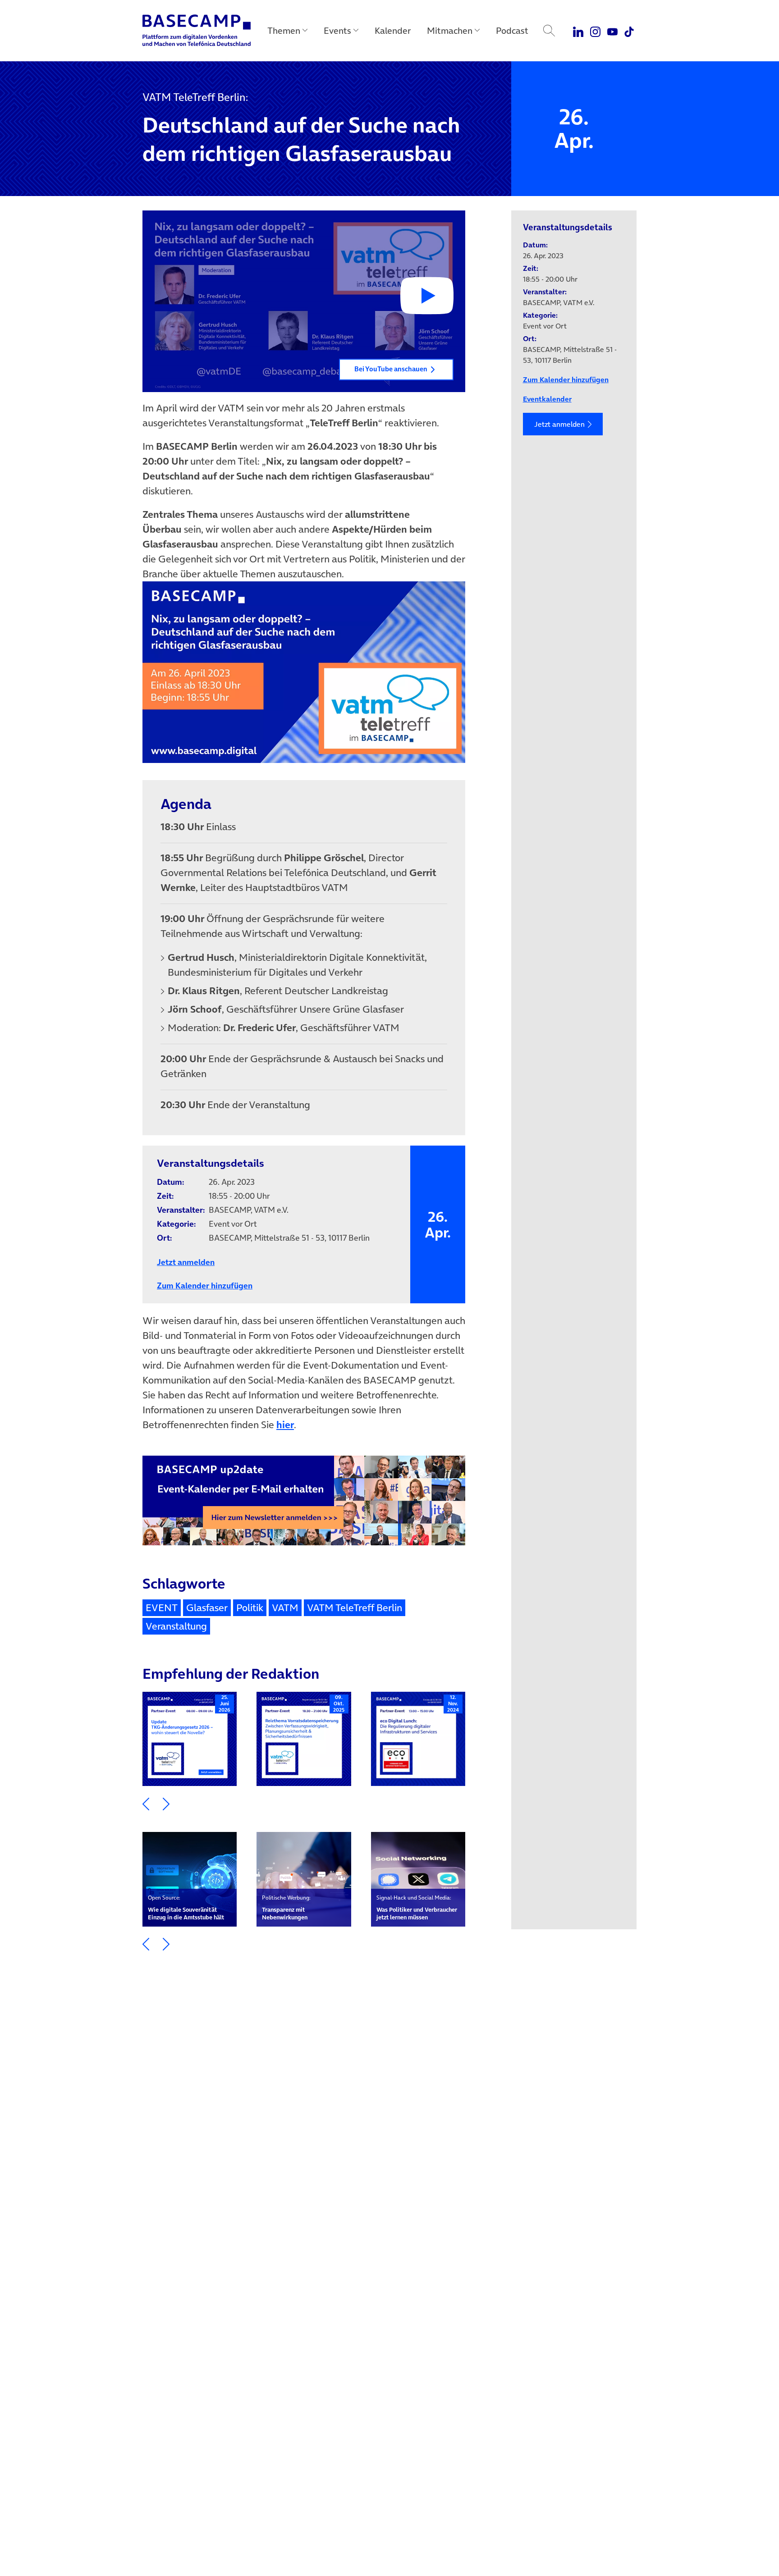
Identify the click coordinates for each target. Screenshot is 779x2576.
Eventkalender (547, 399)
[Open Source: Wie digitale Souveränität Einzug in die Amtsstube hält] (190, 1879)
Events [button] (337, 31)
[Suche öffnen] (549, 31)
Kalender (393, 31)
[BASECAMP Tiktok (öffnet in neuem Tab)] (629, 31)
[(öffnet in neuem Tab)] (304, 676)
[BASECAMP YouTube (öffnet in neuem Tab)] (612, 31)
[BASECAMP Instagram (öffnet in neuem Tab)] (595, 31)
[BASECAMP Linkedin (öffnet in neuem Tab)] (579, 31)
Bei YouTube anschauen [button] (391, 369)
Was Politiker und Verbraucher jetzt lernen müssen (417, 1907)
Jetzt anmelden (559, 424)
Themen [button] (284, 31)
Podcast (512, 31)
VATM (285, 1608)
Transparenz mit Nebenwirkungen (286, 1907)
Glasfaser (207, 1608)
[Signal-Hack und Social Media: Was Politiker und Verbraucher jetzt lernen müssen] (418, 1879)
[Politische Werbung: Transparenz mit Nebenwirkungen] (304, 1879)
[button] (304, 301)
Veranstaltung (176, 1626)
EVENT (162, 1608)
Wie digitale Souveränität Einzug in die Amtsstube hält (186, 1907)
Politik (250, 1608)
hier (285, 1425)
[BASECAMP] (197, 31)
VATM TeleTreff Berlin (355, 1608)
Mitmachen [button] (450, 31)
